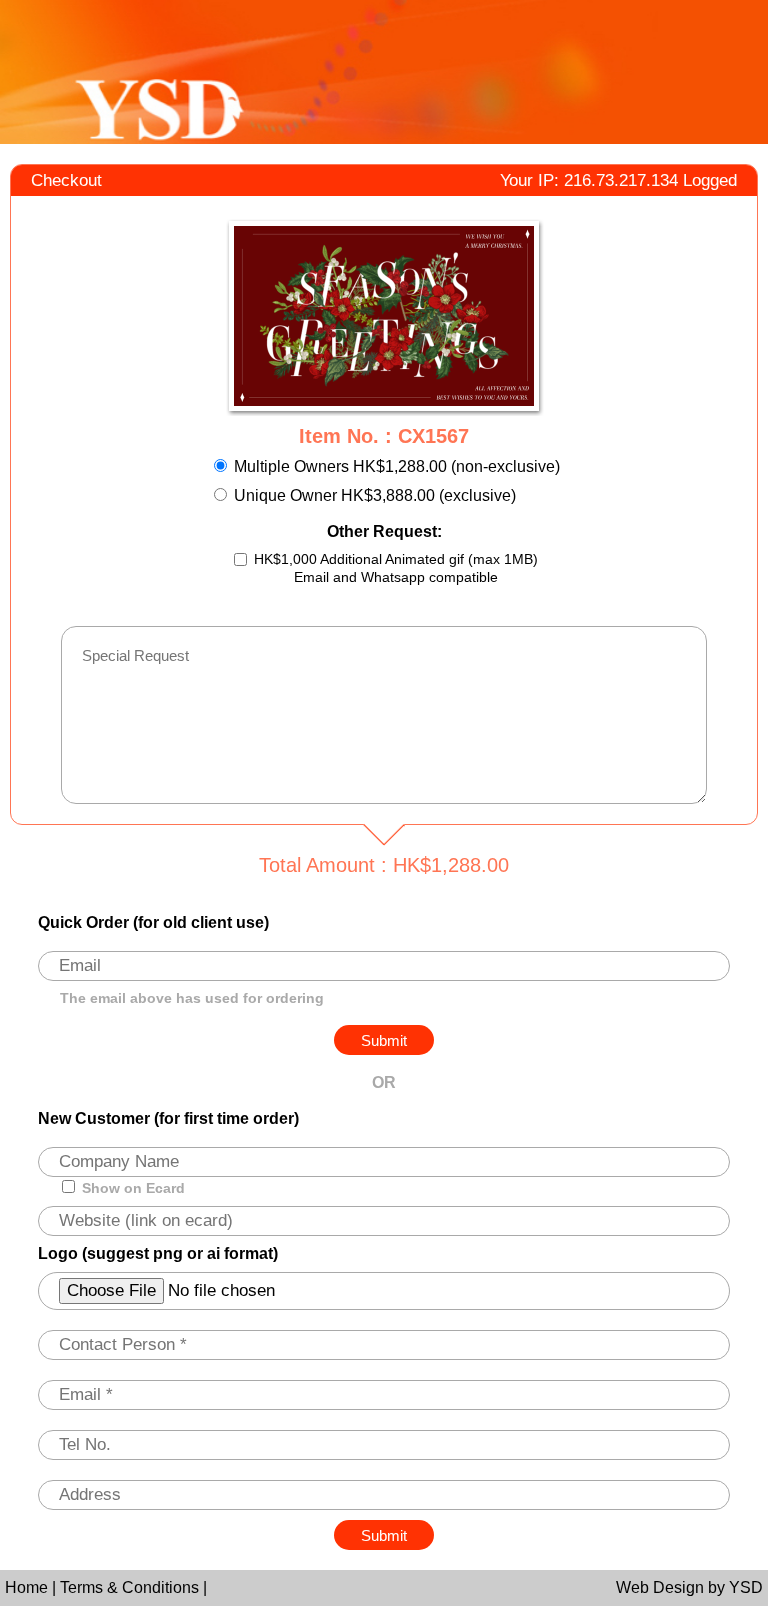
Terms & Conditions (131, 1587)
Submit (384, 1535)
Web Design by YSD (689, 1587)
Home (28, 1587)
